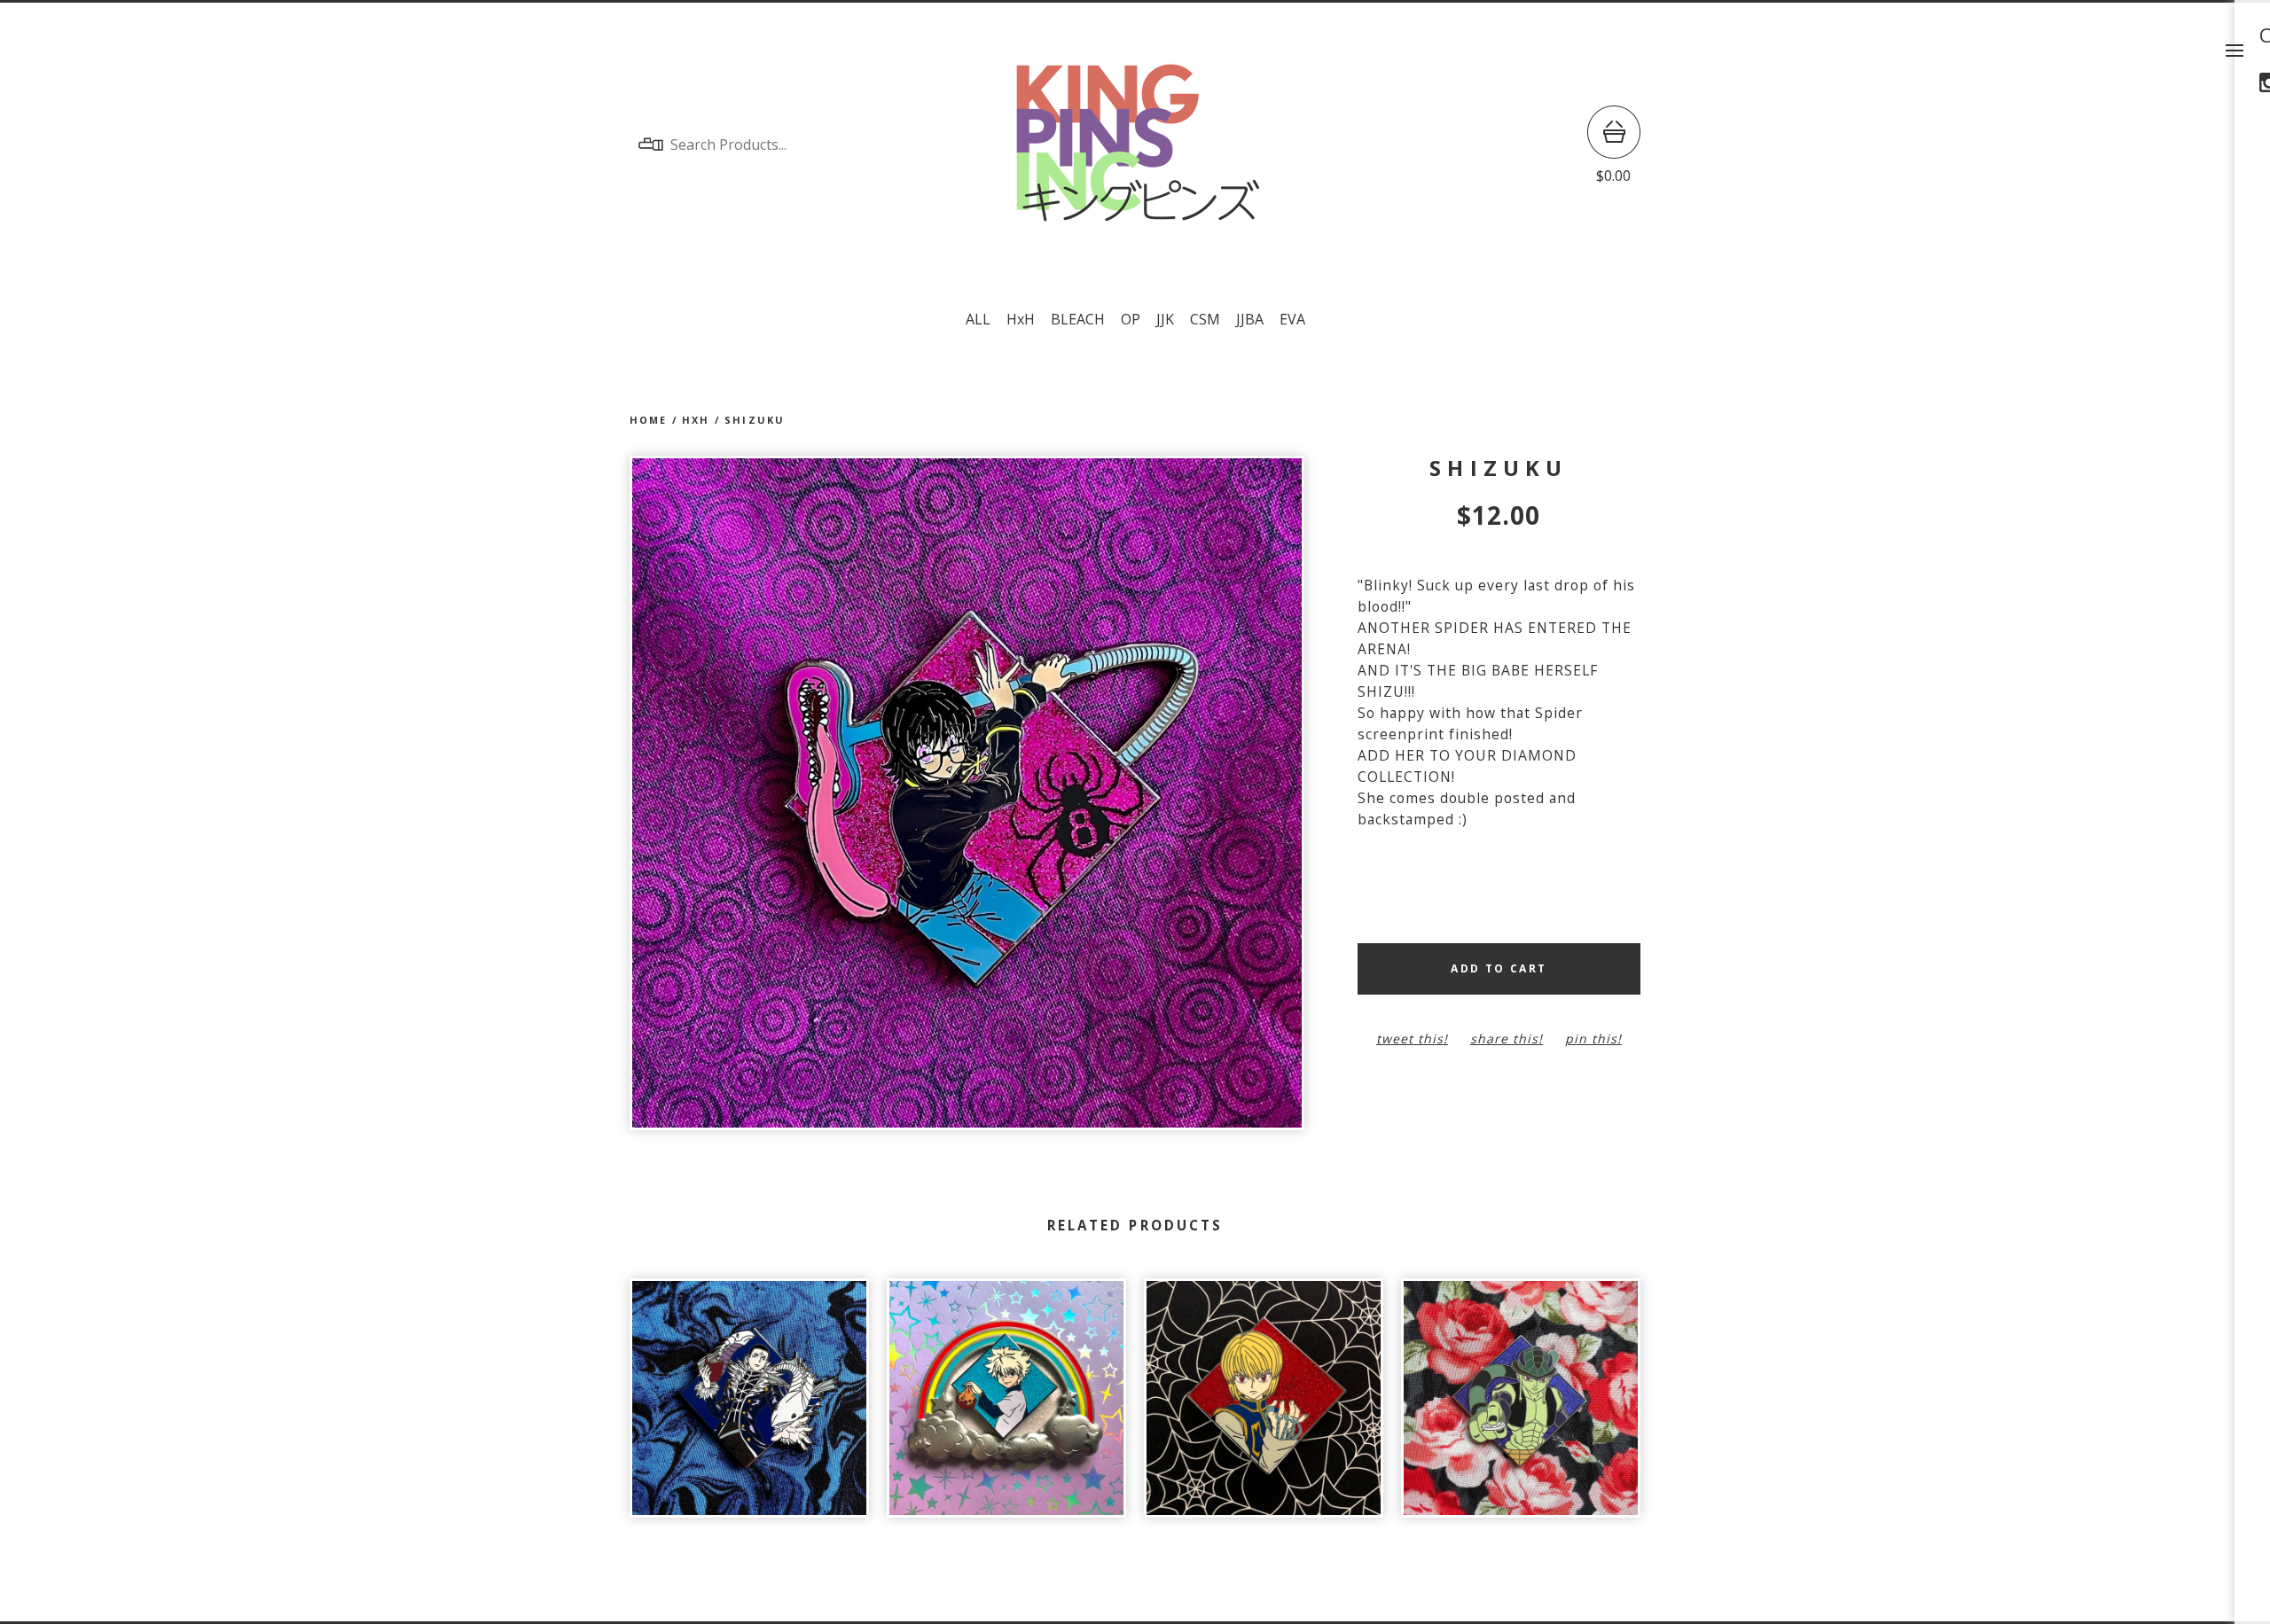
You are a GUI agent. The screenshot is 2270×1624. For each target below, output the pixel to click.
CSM (1205, 319)
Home (649, 420)
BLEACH (1078, 319)
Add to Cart (1499, 968)
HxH (1021, 319)
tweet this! (1412, 1038)
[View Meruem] (1521, 1407)
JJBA (1250, 319)
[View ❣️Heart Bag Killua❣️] (1006, 1407)
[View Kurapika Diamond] (1264, 1407)
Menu (2235, 51)
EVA (1292, 319)
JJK (1165, 319)
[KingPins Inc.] (1135, 144)
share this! (1507, 1038)
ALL (978, 319)
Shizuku (755, 420)
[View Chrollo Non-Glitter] (749, 1407)
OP (1131, 319)
